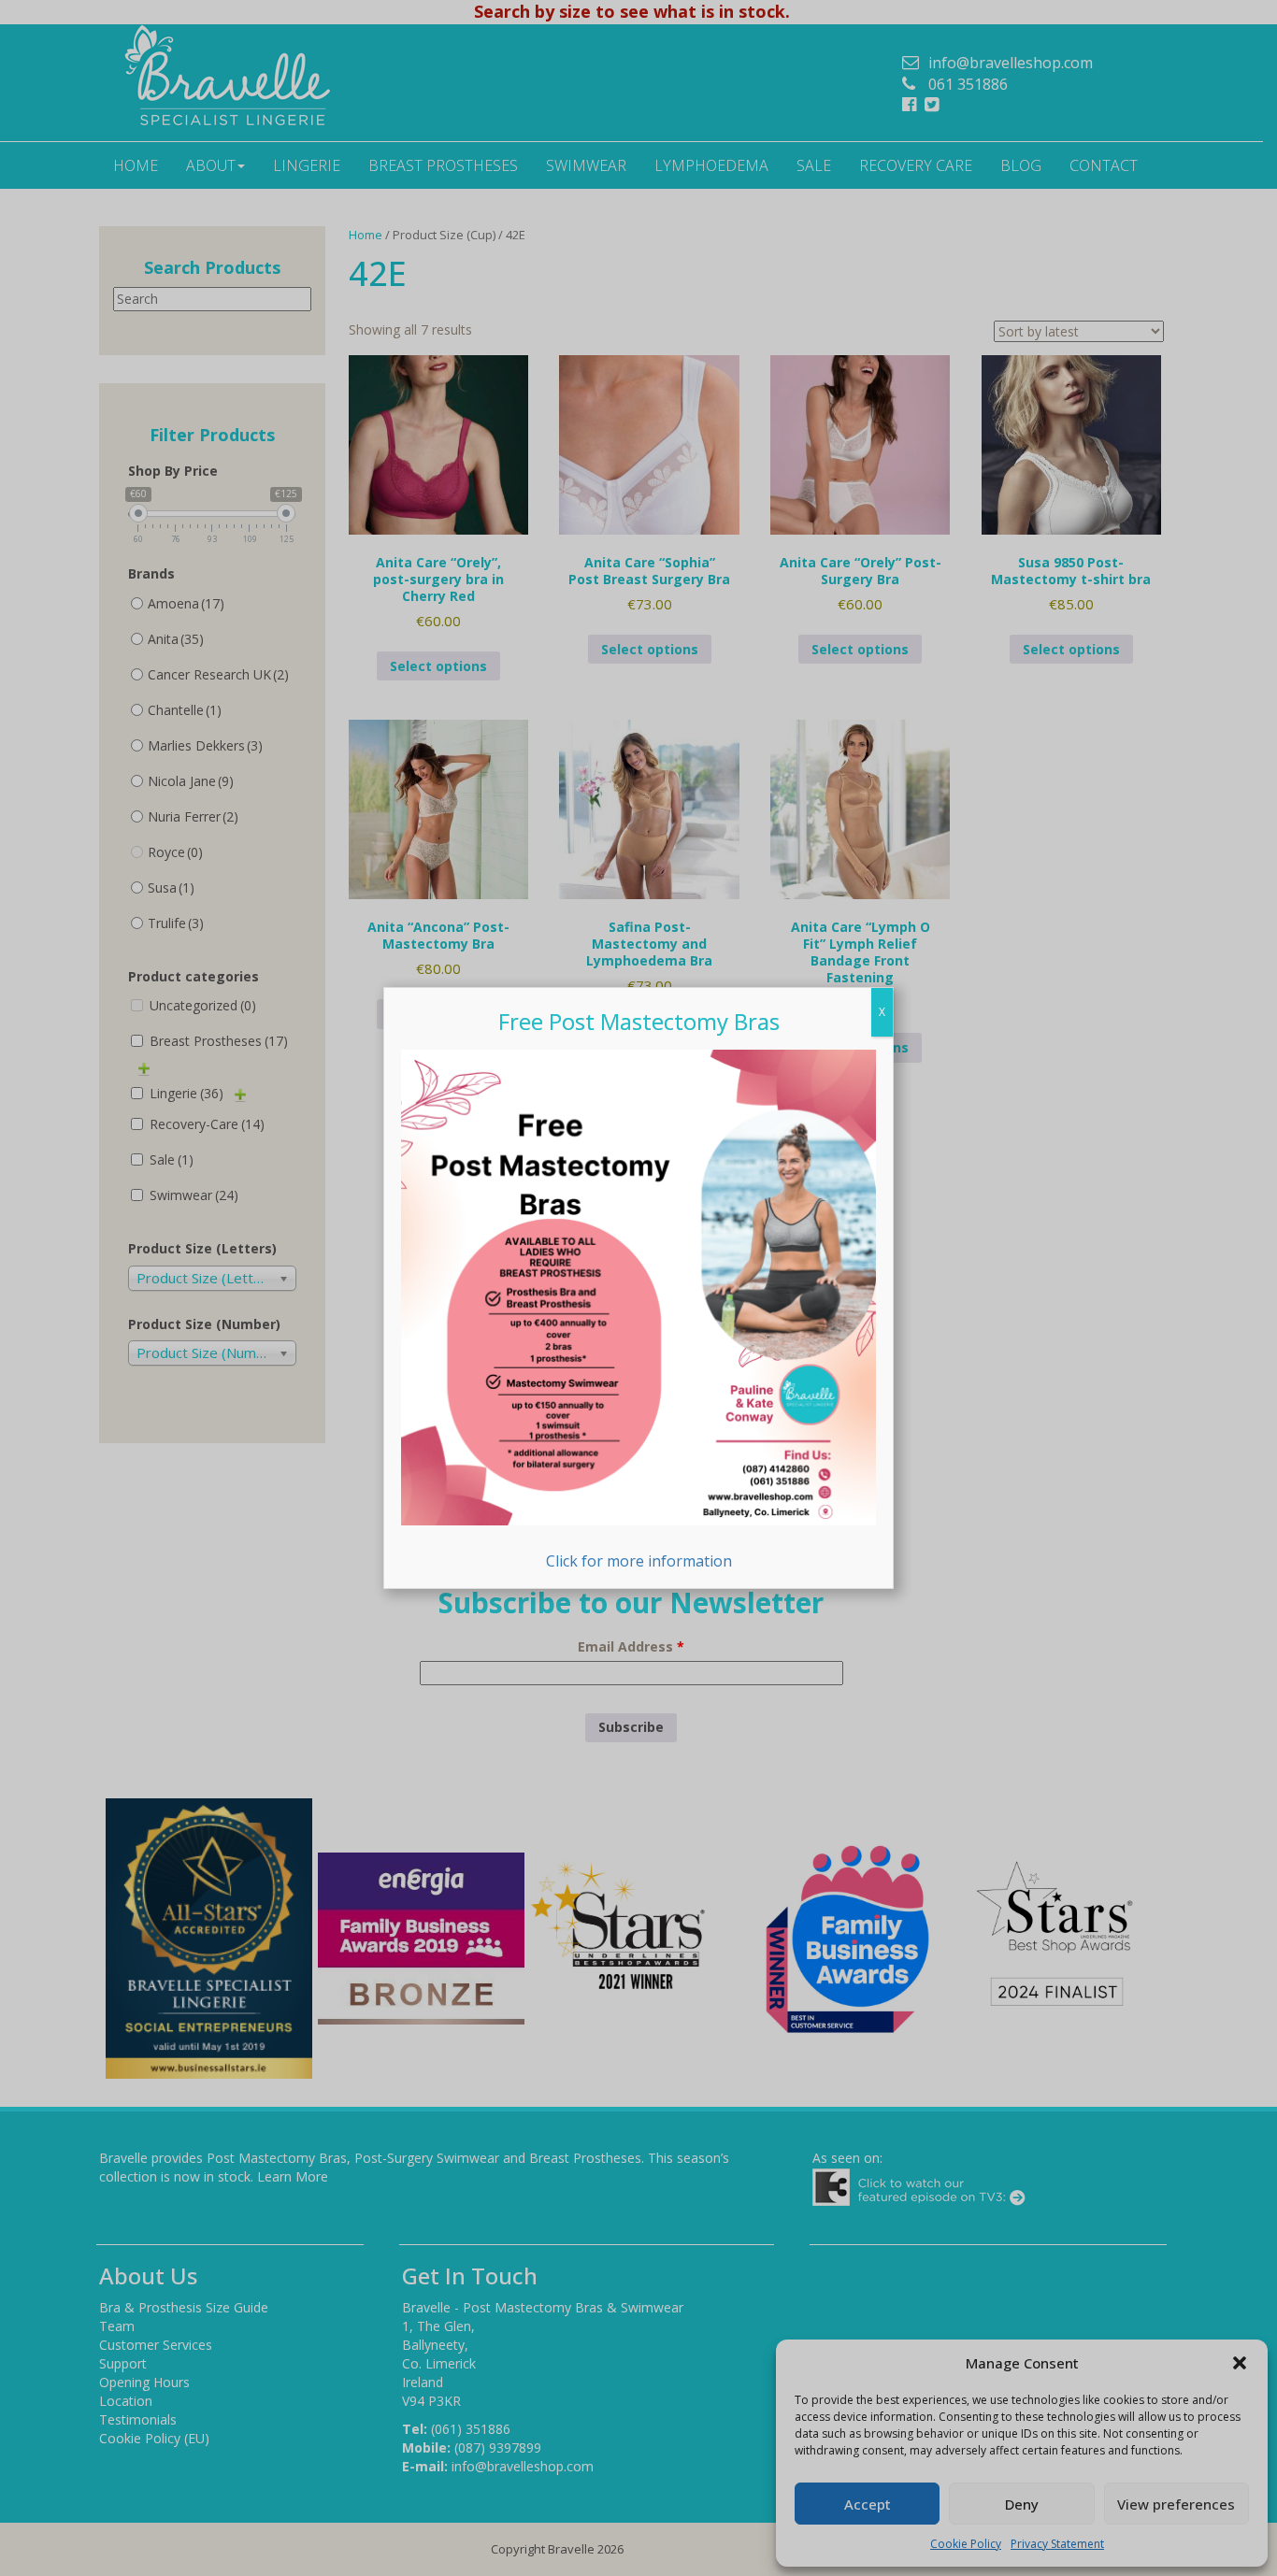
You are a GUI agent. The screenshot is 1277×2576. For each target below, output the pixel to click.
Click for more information (639, 1560)
